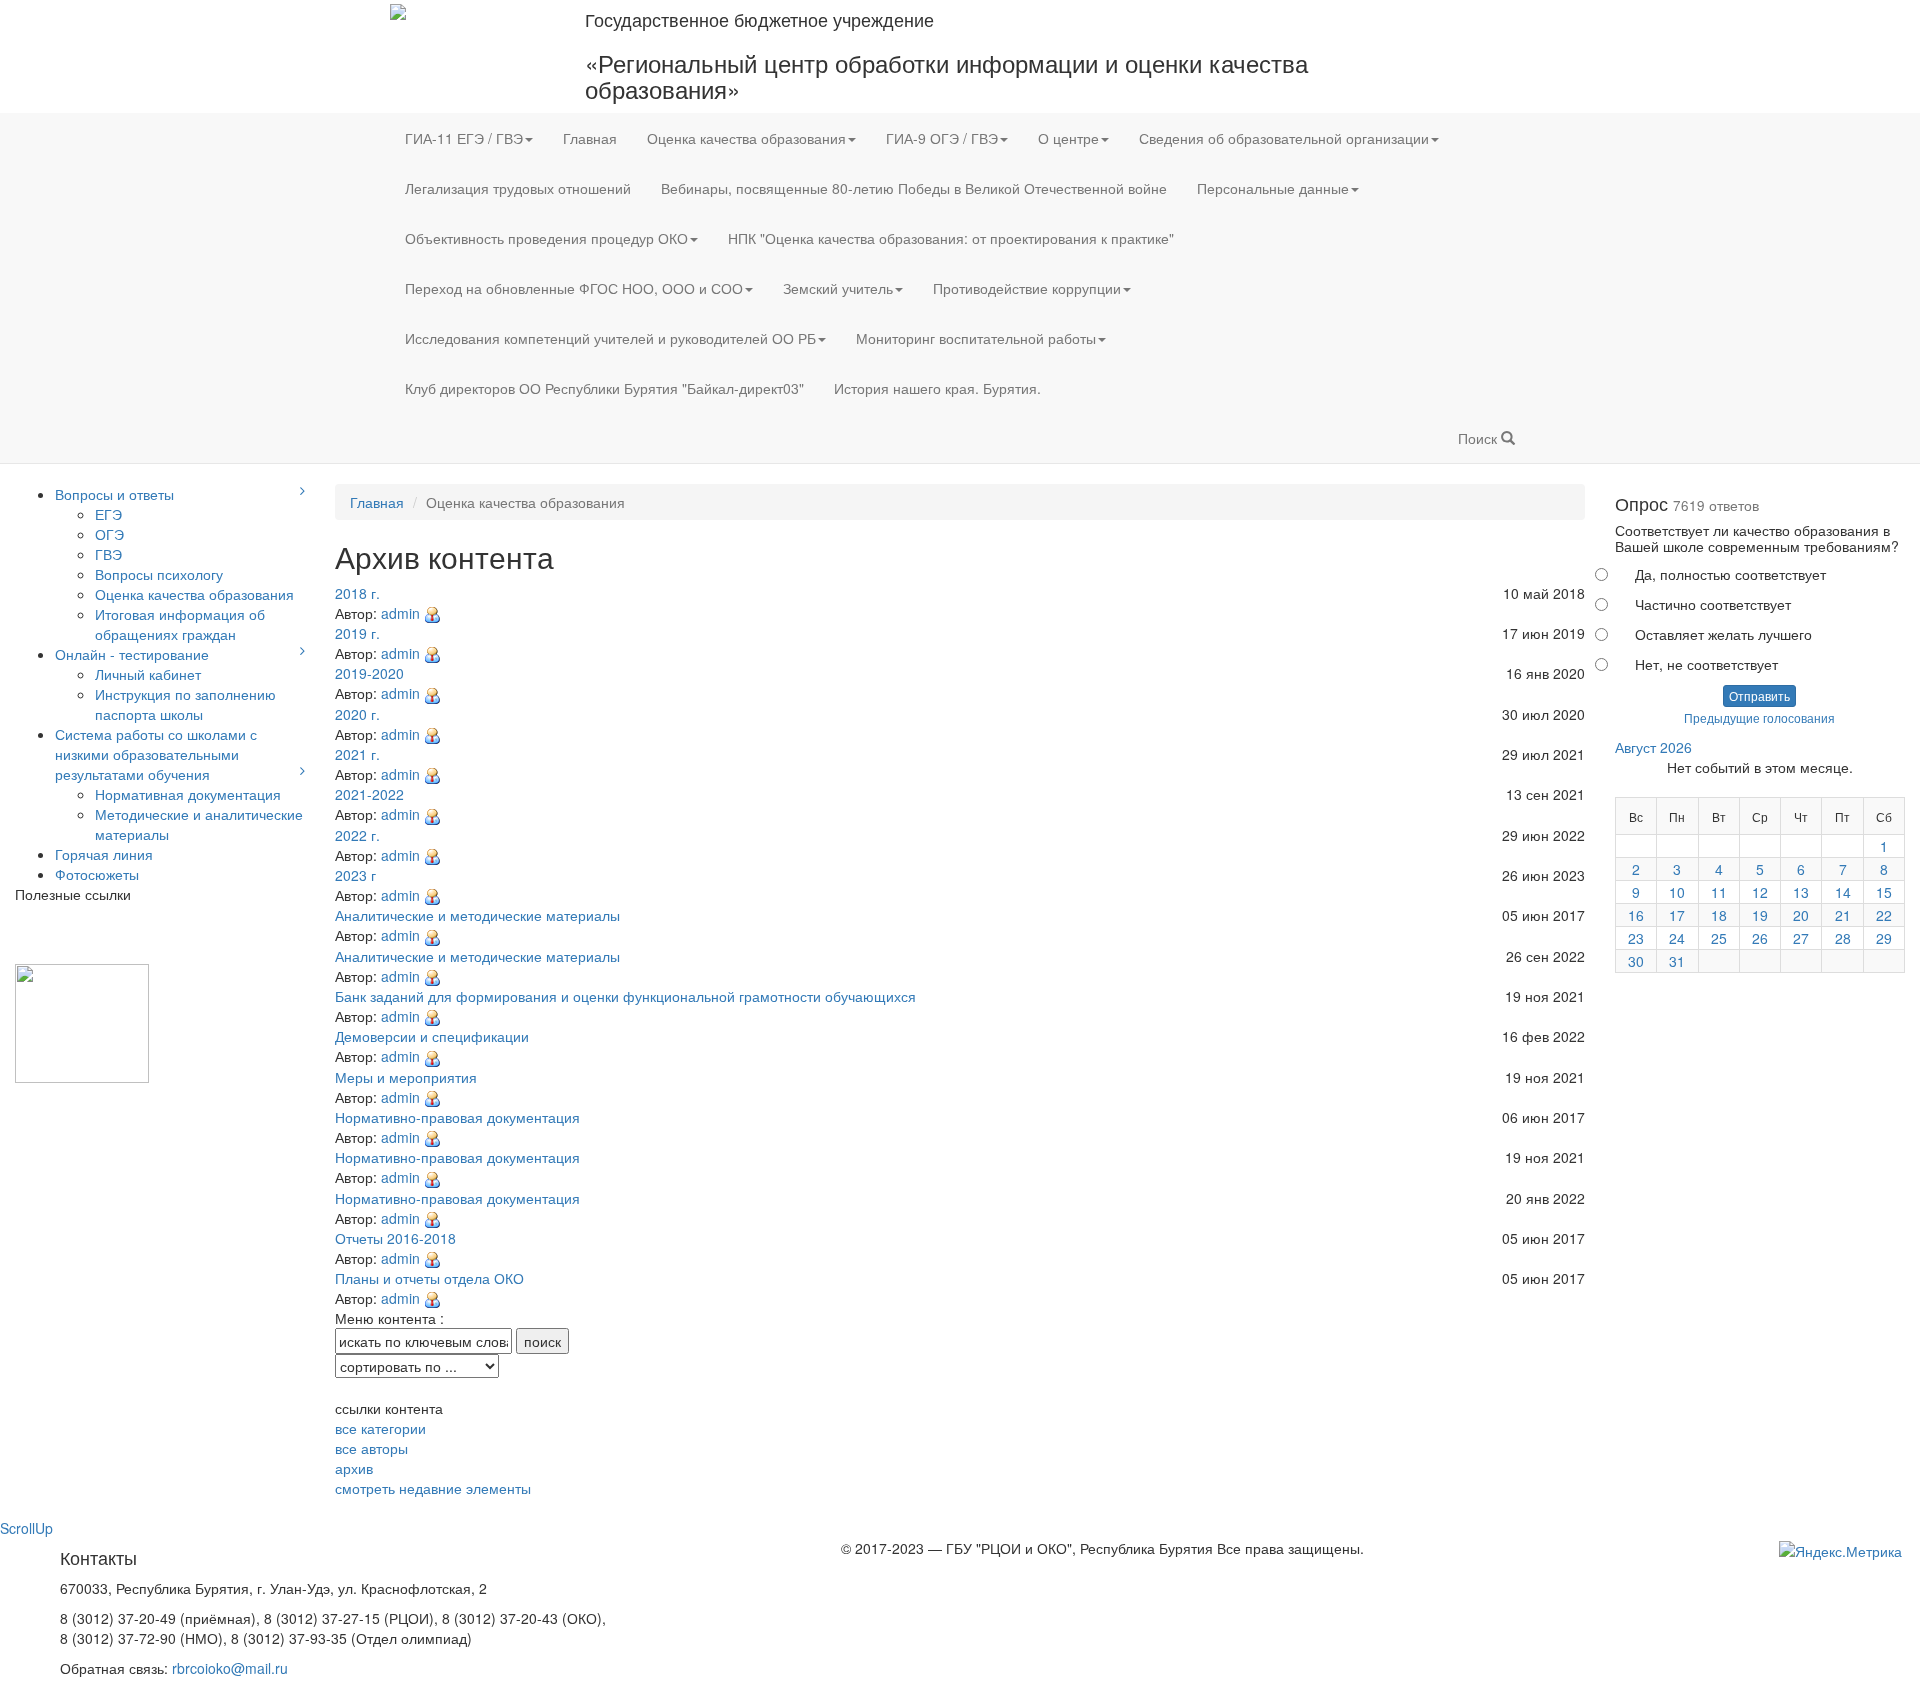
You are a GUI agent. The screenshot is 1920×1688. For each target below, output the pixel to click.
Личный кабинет (148, 674)
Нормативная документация (188, 794)
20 (1801, 915)
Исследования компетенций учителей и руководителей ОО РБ (610, 338)
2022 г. (357, 835)
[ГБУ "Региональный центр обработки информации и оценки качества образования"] (398, 10)
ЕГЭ (108, 514)
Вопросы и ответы (114, 494)
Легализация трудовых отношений (518, 188)
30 (1636, 961)
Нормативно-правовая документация (457, 1117)
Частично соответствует (1713, 604)
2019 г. (357, 633)
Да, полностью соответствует (1730, 574)
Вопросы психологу (159, 574)
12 (1760, 892)
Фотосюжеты (97, 874)
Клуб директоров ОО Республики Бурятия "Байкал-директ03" (604, 388)
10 (1677, 892)
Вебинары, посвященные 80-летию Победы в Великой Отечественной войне (914, 188)
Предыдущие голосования (1759, 717)
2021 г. (357, 754)
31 (1677, 961)
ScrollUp (26, 1528)
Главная (590, 138)
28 (1843, 938)
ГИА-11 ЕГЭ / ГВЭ (464, 138)
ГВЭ (108, 554)
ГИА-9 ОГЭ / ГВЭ (942, 138)
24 (1677, 938)
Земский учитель (838, 288)
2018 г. (357, 593)
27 (1801, 938)
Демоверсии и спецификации (432, 1036)
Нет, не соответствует (1706, 664)
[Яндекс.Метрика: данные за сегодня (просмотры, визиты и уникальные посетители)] (1840, 1551)
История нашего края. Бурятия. (937, 388)
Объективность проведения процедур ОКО (546, 238)
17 (1677, 915)
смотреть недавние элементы (433, 1488)
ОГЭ (109, 534)
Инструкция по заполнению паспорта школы (185, 704)
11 (1719, 892)
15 (1884, 892)
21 (1843, 915)
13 (1801, 892)
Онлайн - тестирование (132, 654)
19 (1760, 915)
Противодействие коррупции (1027, 288)
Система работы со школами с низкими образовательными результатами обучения (156, 754)
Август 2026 (1653, 747)
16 (1636, 915)
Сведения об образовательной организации (1284, 138)
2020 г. (357, 714)
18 (1719, 915)
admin (400, 613)
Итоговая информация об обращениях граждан (180, 624)
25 (1719, 938)
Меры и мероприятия (406, 1077)
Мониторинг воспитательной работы (976, 338)
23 (1636, 938)
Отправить (1759, 695)
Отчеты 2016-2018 (395, 1238)
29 (1884, 938)
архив (354, 1468)
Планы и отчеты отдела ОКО (429, 1278)
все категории (380, 1428)
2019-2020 (369, 673)
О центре (1068, 138)
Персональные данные (1273, 188)
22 (1884, 915)
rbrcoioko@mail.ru (230, 1668)
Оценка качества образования (746, 138)
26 (1760, 938)
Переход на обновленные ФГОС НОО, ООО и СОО (574, 288)
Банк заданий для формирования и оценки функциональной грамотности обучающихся (625, 996)
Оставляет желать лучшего (1723, 634)
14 (1843, 892)
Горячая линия (104, 854)
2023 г (355, 875)
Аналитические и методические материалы (477, 915)
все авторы (371, 1448)
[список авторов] (432, 613)
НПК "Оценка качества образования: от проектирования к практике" (951, 238)
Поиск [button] (1479, 438)
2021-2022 (369, 794)
